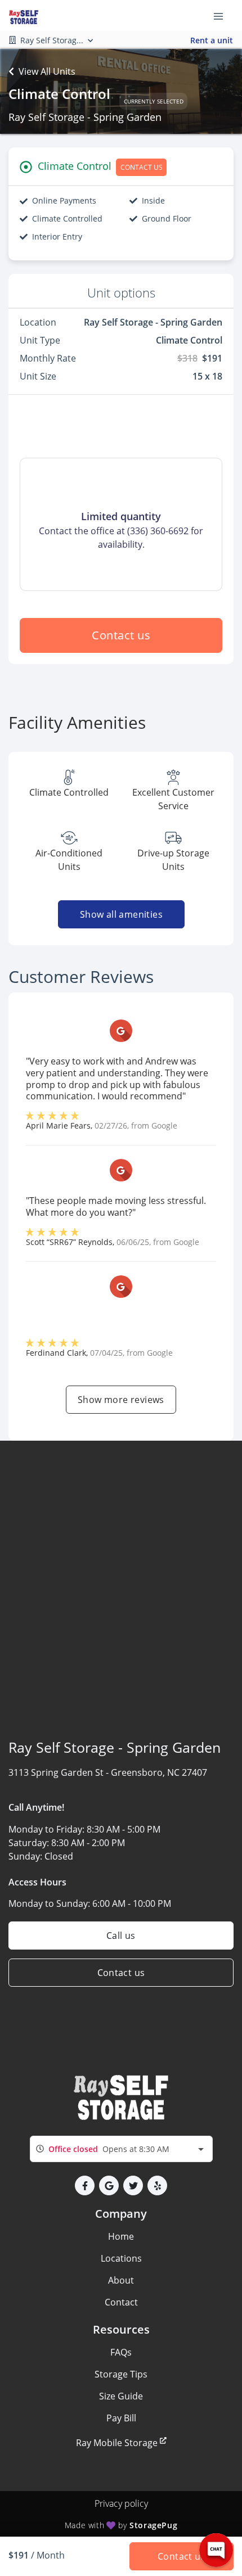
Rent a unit (212, 40)
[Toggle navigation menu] (223, 16)
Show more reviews (121, 1400)
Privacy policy (121, 2503)
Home (121, 2236)
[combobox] (121, 2149)
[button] (85, 2185)
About (121, 2280)
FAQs (121, 2352)
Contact (121, 2302)
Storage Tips (121, 2374)
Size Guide (121, 2396)
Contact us (121, 635)
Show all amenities (121, 914)
